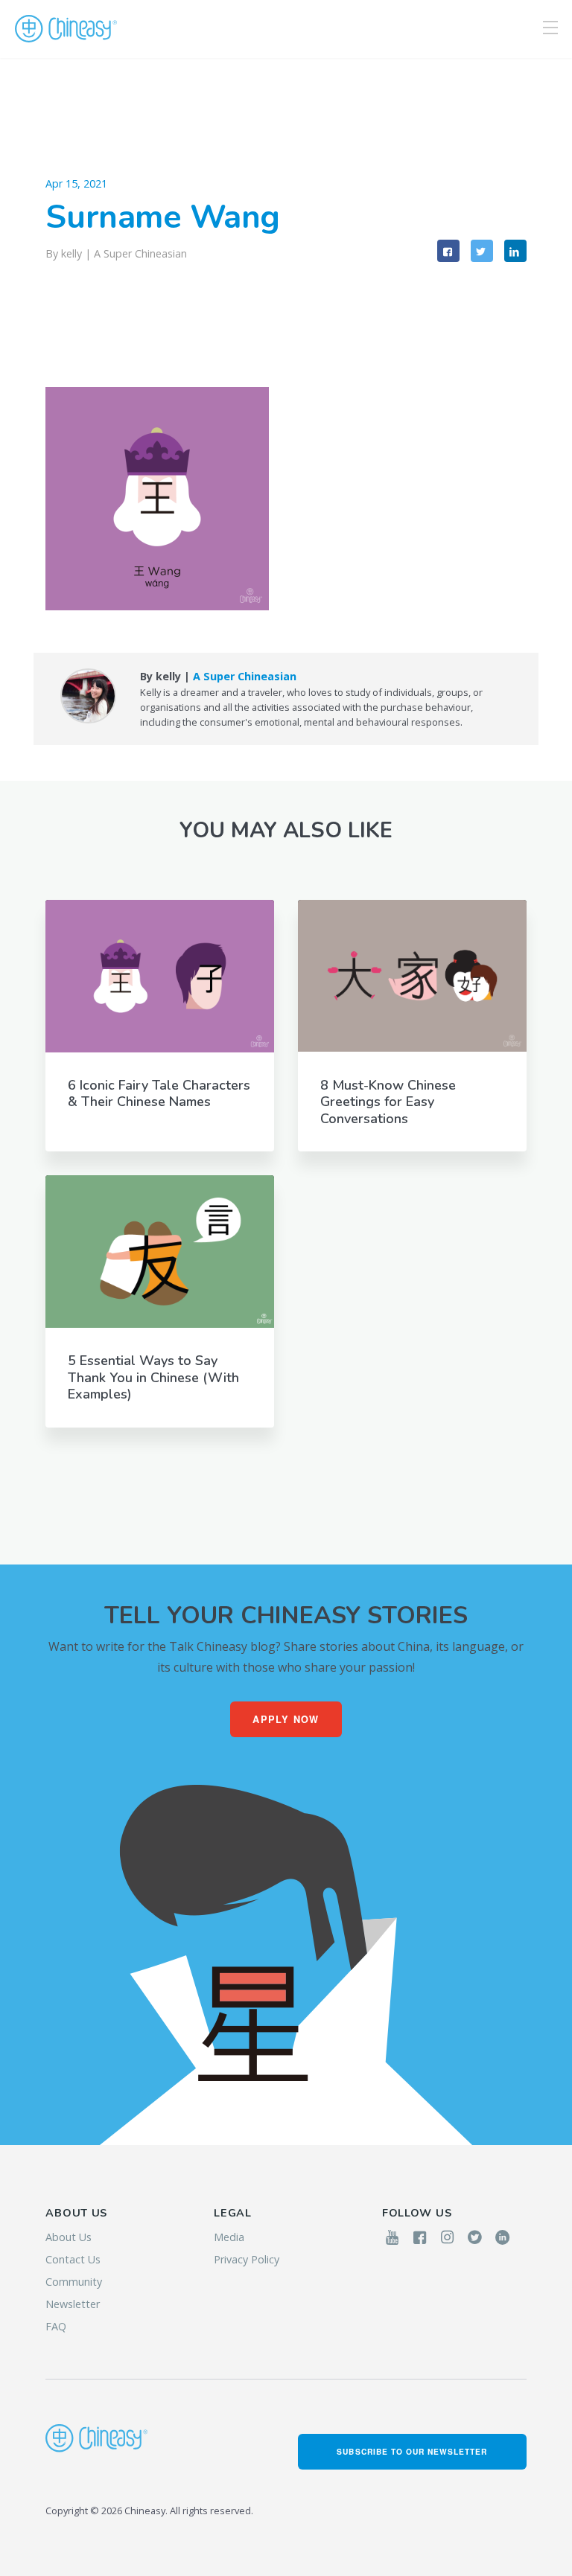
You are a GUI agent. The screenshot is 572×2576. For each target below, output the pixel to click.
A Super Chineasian (140, 253)
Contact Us (73, 2259)
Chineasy (66, 29)
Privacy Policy (247, 2259)
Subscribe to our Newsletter (412, 2451)
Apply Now (286, 1719)
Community (74, 2282)
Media (229, 2237)
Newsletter (73, 2304)
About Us (69, 2237)
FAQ (56, 2326)
